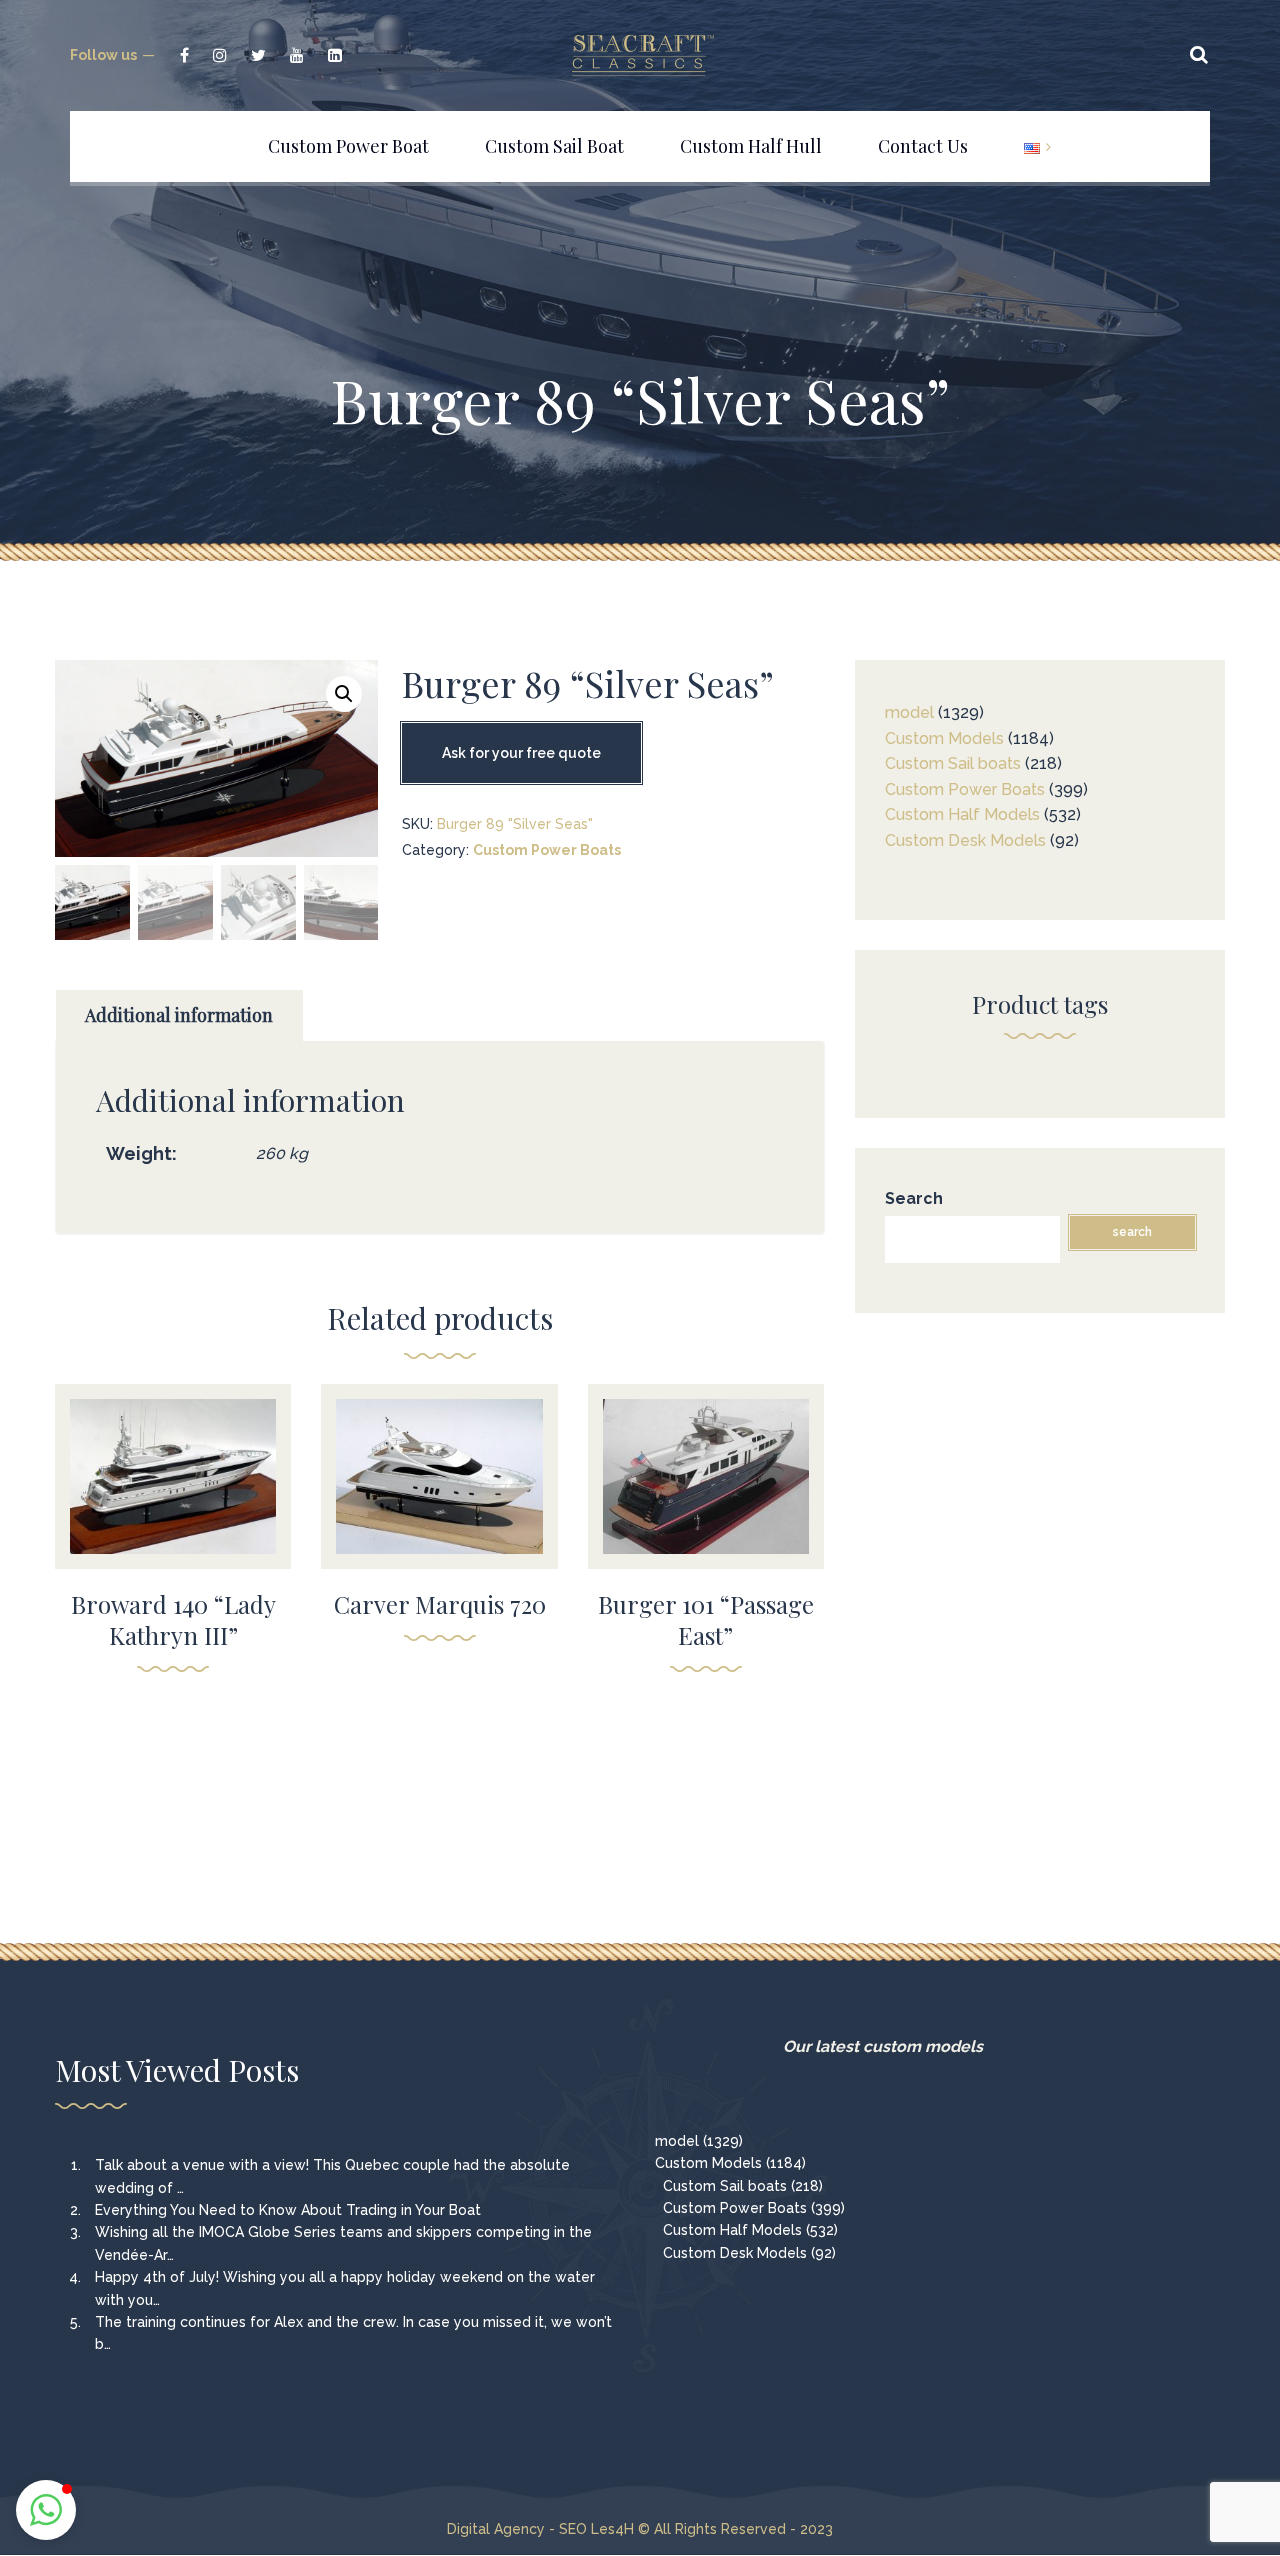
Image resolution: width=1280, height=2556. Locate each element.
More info (173, 1506)
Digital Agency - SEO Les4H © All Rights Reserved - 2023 (640, 2529)
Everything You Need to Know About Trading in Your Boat (288, 2210)
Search (914, 1198)
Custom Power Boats (547, 850)
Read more (173, 1463)
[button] (344, 694)
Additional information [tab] (179, 1015)
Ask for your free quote (521, 753)
